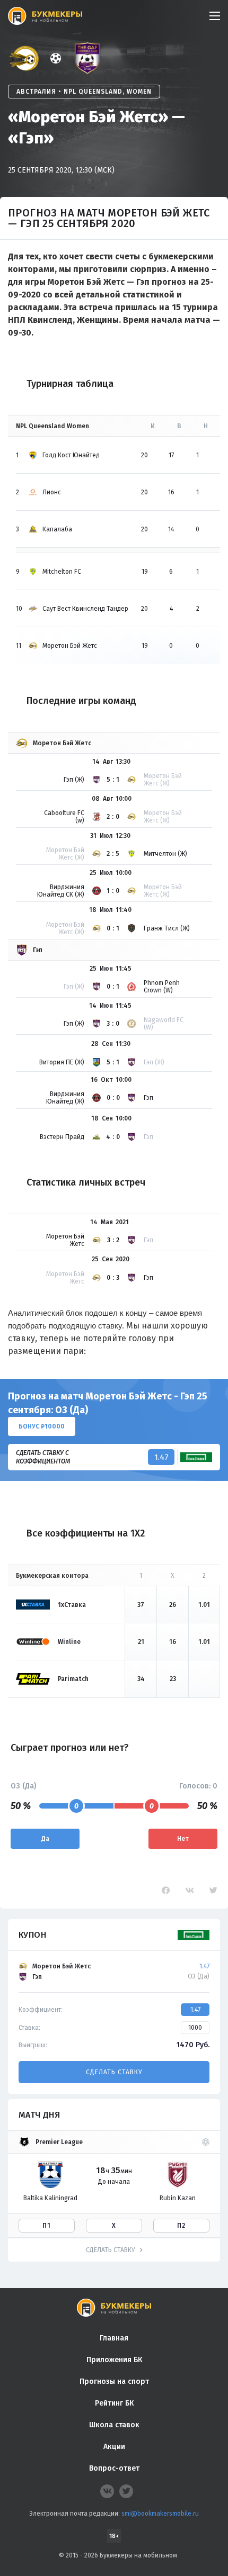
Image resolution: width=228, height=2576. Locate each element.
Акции (114, 2447)
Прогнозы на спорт (114, 2381)
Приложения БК (114, 2360)
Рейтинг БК (114, 2403)
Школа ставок (114, 2425)
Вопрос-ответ (114, 2468)
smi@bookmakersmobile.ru (160, 2514)
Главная (114, 2338)
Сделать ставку (114, 2072)
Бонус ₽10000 (42, 1426)
